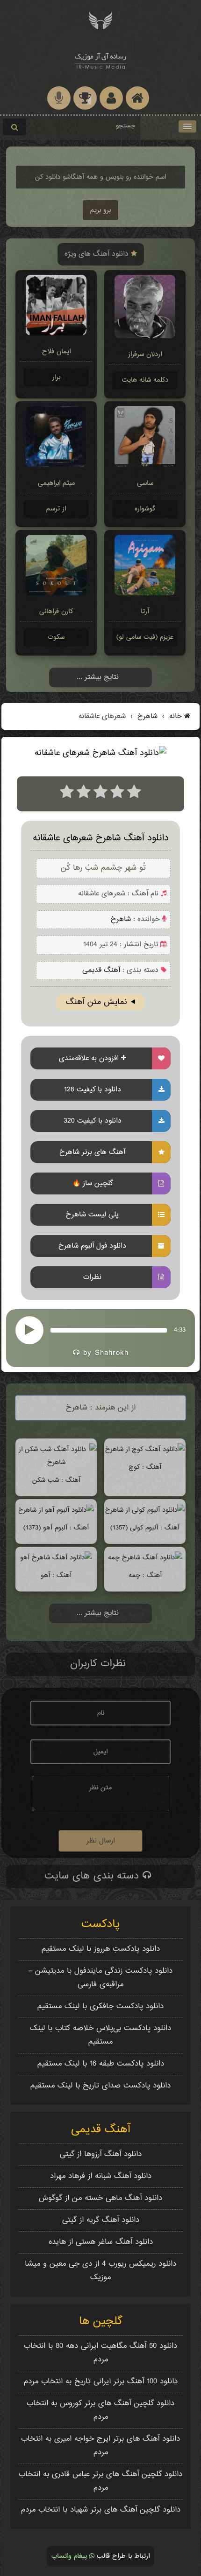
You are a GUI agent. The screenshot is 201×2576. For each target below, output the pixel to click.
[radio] (67, 794)
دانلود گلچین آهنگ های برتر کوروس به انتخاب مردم (100, 2410)
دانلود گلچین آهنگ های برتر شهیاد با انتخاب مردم (101, 2510)
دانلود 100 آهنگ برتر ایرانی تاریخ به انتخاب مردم (101, 2382)
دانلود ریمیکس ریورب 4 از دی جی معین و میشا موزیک (100, 2271)
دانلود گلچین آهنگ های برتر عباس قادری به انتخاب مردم (100, 2481)
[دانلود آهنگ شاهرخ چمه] (145, 1558)
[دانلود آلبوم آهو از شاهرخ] (56, 1510)
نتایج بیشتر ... (98, 677)
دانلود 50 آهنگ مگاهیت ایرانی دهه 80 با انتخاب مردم (100, 2353)
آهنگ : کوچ (145, 1467)
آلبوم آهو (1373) (45, 1528)
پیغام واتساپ (70, 2556)
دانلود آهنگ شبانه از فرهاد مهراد (101, 2176)
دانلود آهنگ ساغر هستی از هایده (101, 2242)
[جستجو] (14, 127)
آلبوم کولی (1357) (134, 1528)
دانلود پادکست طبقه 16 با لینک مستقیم (101, 2064)
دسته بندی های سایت (93, 1876)
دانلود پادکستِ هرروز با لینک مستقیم (101, 1949)
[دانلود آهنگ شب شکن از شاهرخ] (56, 1463)
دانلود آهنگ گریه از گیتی (101, 2220)
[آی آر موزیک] (100, 20)
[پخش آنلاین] (29, 1330)
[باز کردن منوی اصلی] (187, 126)
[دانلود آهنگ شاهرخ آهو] (56, 1558)
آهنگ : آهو (56, 1575)
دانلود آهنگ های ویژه (98, 254)
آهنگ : (169, 1528)
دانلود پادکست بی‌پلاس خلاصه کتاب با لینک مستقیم (100, 2035)
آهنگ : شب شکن (56, 1480)
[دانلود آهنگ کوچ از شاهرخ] (145, 1449)
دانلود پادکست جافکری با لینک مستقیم (100, 2007)
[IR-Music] (100, 59)
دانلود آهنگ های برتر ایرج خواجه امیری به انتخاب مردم (100, 2446)
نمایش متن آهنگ (97, 1002)
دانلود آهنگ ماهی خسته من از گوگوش (100, 2198)
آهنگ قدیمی (101, 970)
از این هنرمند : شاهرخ (101, 1408)
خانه (176, 716)
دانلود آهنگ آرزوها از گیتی (101, 2154)
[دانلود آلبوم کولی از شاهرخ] (145, 1510)
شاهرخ (146, 716)
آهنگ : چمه (145, 1575)
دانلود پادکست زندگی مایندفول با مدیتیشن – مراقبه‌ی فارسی (100, 1978)
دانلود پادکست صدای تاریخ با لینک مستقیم (100, 2086)
